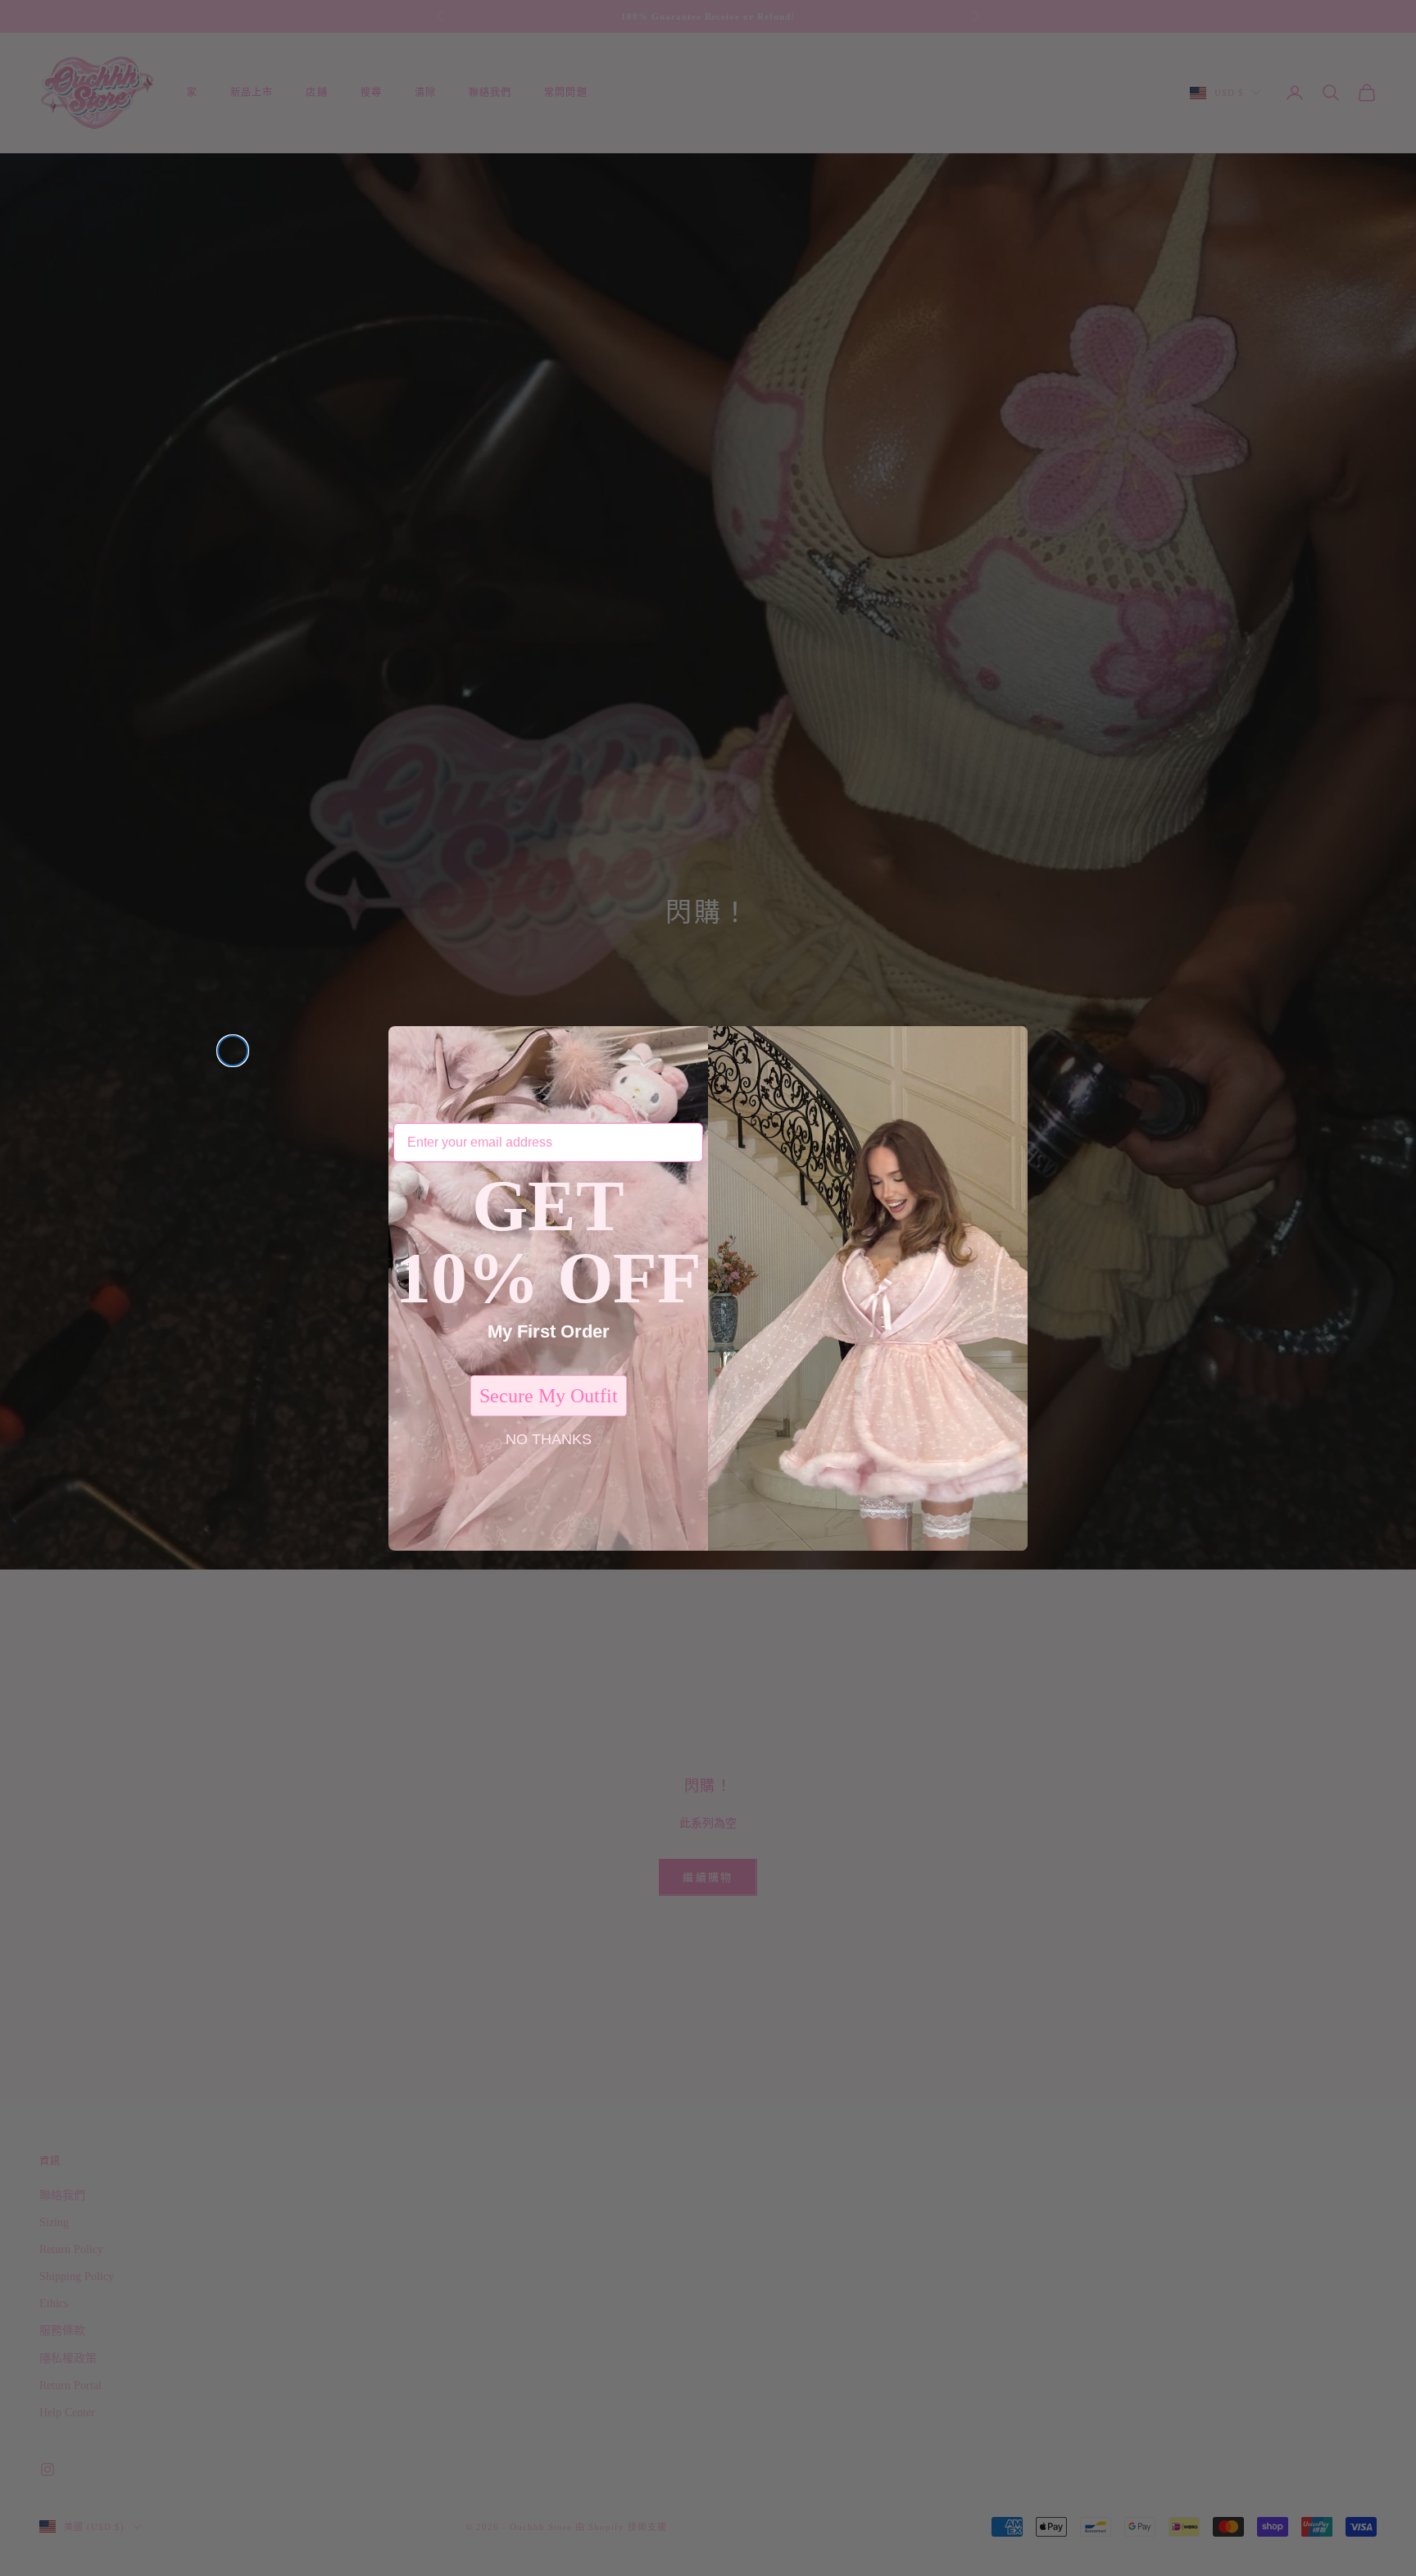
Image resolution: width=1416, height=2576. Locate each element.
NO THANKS (549, 1439)
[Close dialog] (233, 1051)
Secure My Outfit (549, 1396)
